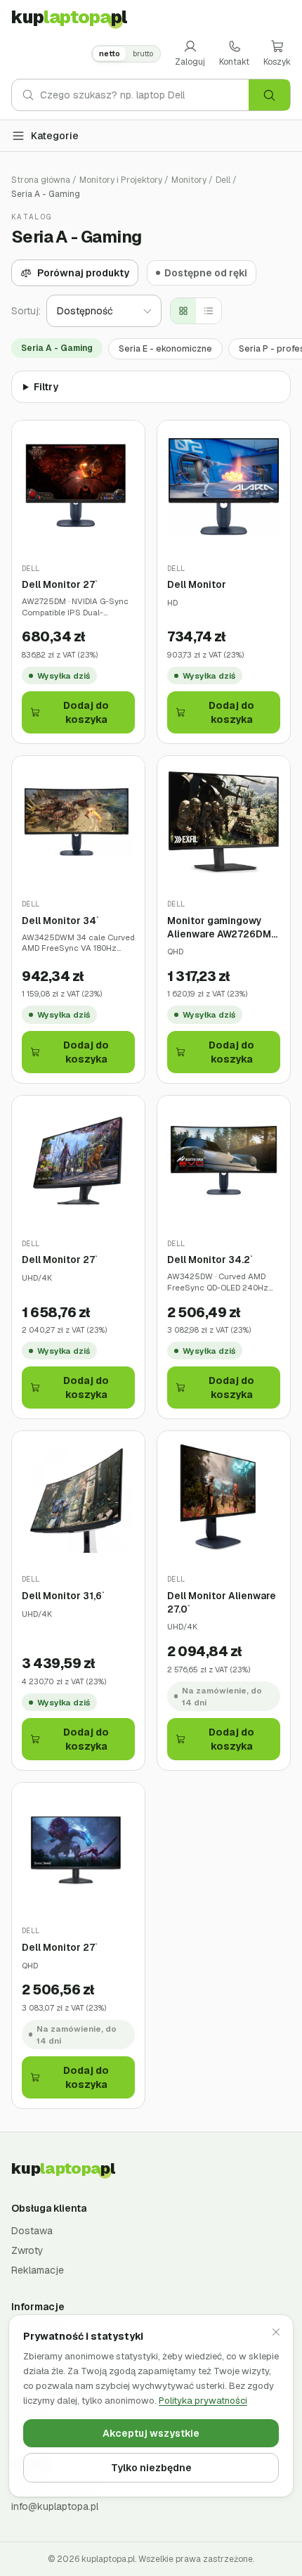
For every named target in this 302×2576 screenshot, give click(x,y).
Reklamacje (38, 2270)
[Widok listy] (209, 311)
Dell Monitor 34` (60, 921)
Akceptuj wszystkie (151, 2433)
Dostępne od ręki (206, 273)
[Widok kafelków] (183, 311)
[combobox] (144, 95)
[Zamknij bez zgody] (276, 2332)
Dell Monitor (197, 584)
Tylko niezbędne (151, 2468)
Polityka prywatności (203, 2401)
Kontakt (234, 62)
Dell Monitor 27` (60, 584)
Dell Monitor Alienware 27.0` (222, 1602)
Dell (223, 180)
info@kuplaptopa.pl (55, 2506)
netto (110, 53)
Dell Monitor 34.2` (210, 1260)
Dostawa (32, 2231)
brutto (143, 53)
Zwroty (27, 2250)
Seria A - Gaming (57, 348)
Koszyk (277, 62)
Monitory (189, 180)
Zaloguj (190, 62)
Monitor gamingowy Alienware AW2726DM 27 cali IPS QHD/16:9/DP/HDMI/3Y (222, 927)
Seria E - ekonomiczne (165, 349)
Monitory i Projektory (121, 180)
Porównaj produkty (83, 273)
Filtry (46, 387)
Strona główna (41, 180)
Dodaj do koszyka (86, 712)
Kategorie (55, 136)
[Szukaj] (269, 95)
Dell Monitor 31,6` (63, 1596)
